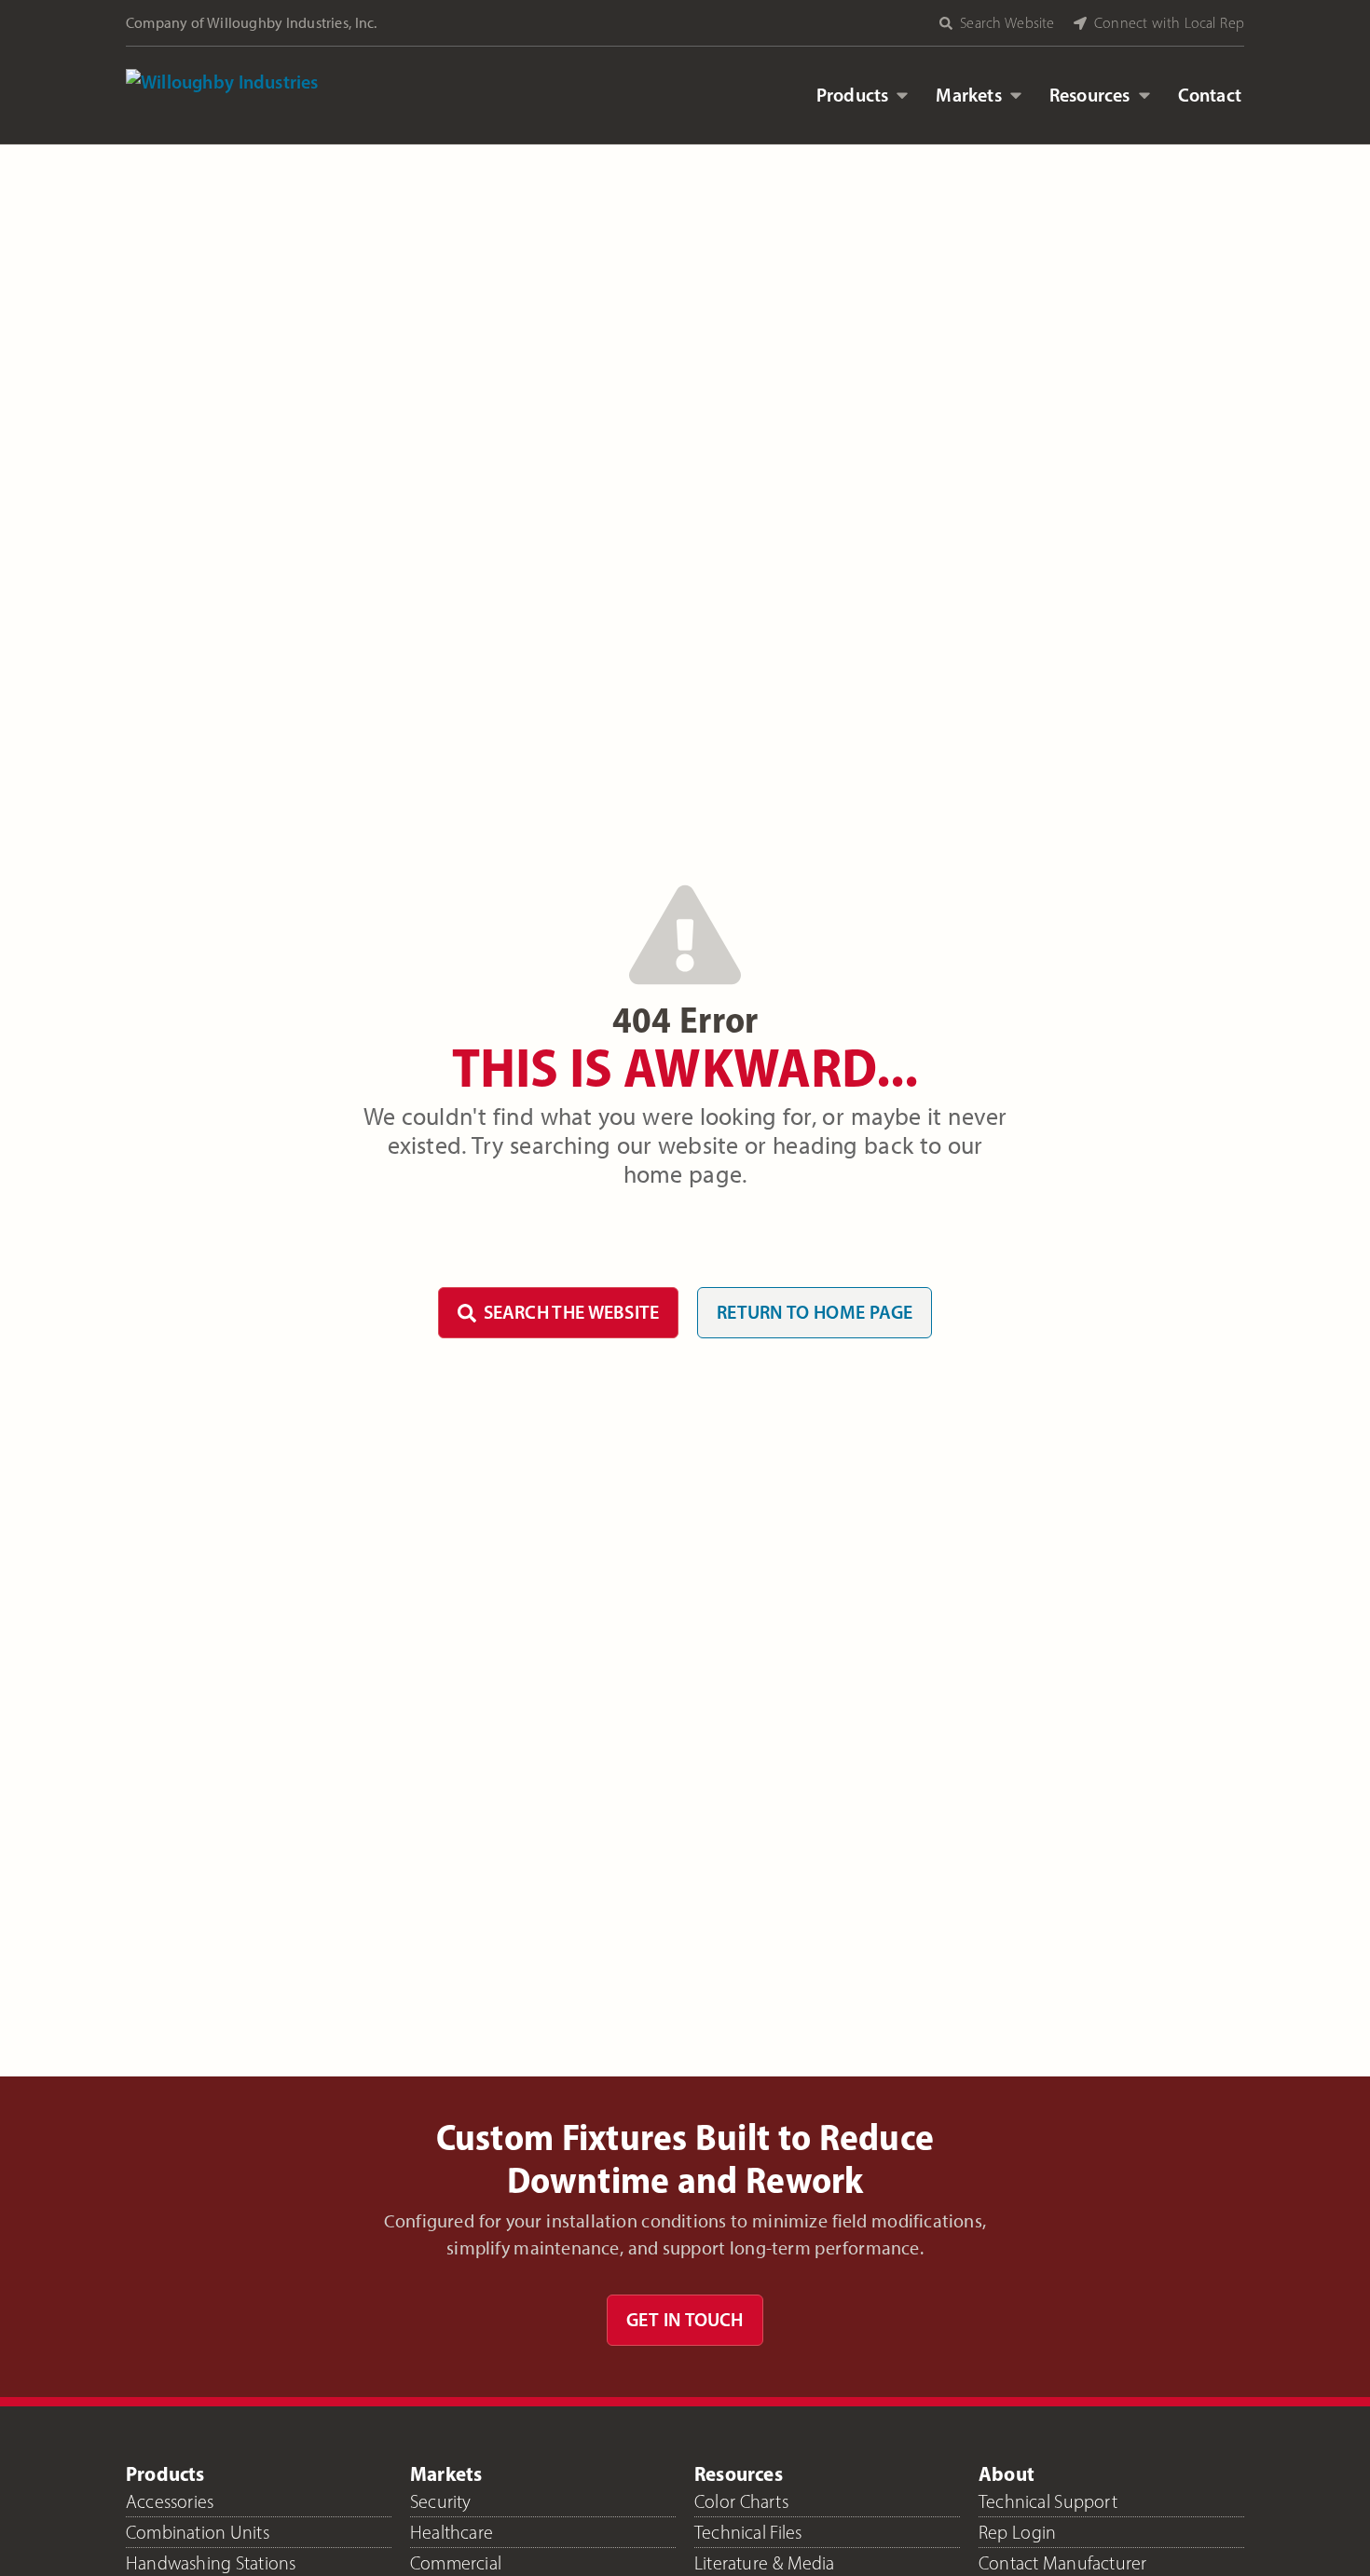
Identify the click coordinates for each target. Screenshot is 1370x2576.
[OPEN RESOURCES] (1144, 95)
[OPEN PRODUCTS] (902, 95)
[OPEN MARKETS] (1016, 95)
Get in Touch (685, 2320)
